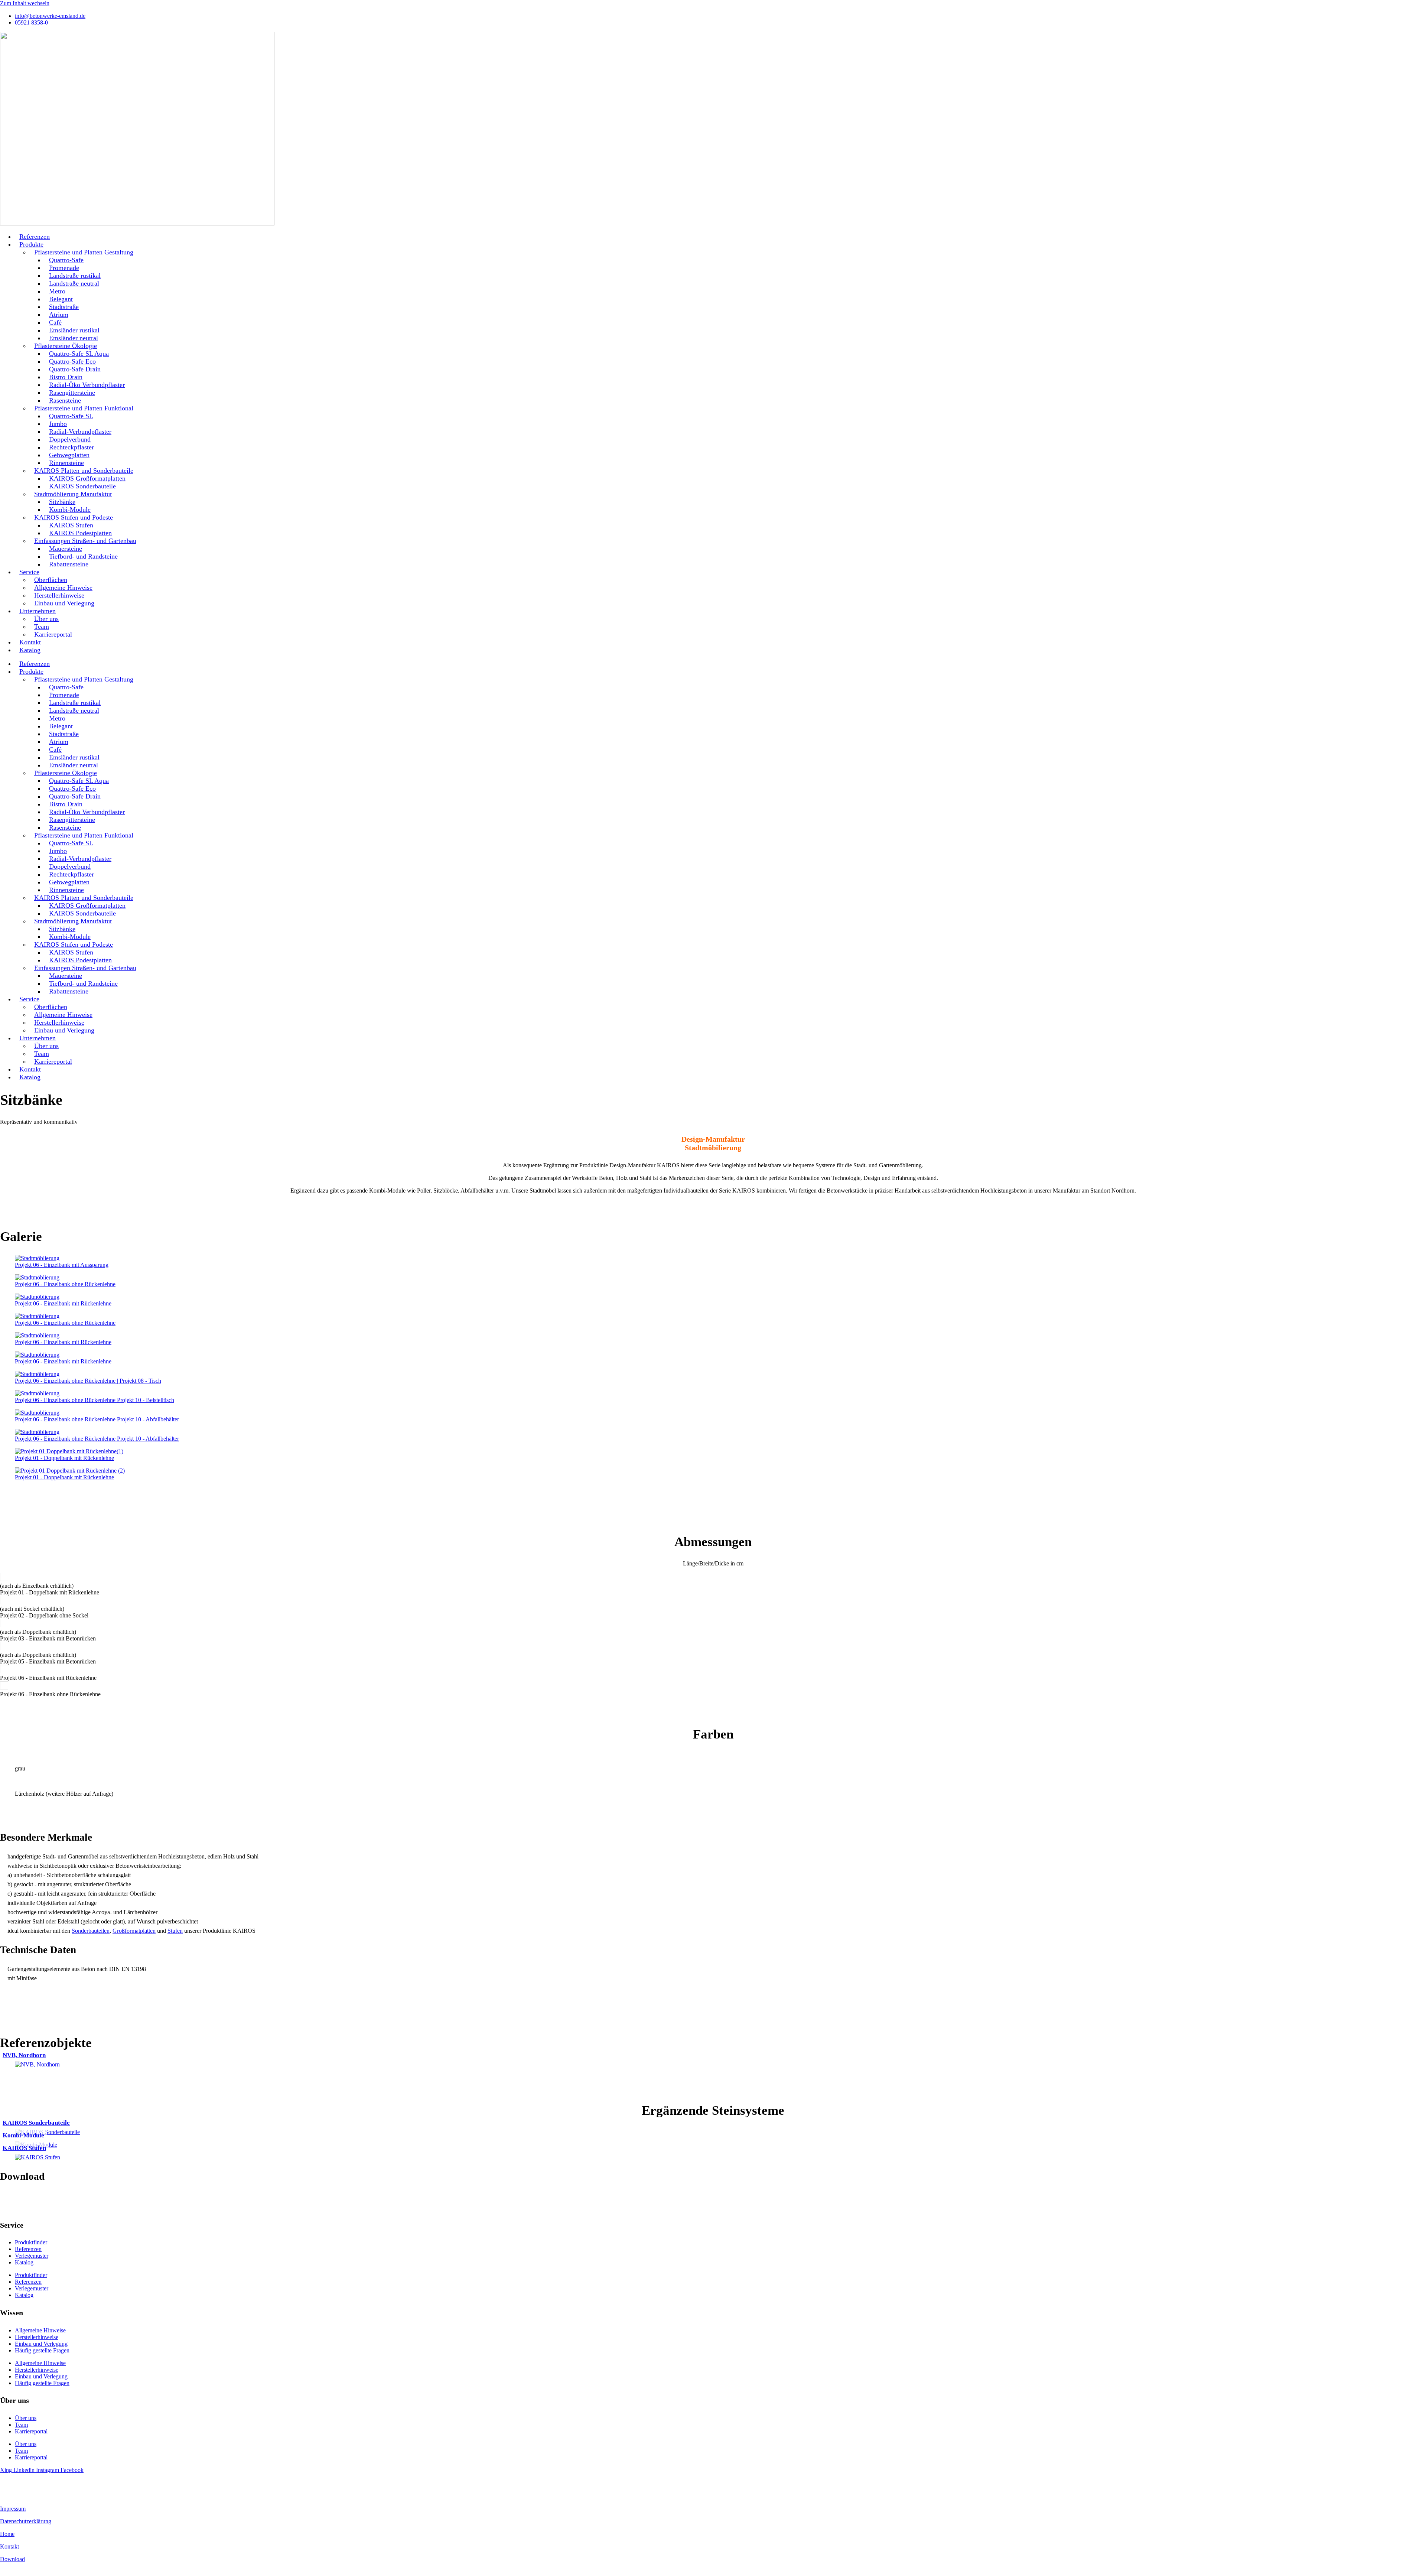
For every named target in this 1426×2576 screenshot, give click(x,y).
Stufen (175, 1931)
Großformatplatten (134, 1931)
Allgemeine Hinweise (40, 2330)
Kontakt (9, 2546)
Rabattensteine (69, 564)
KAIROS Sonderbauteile (36, 2123)
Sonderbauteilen (91, 1931)
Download (12, 2559)
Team (21, 2425)
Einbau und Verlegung (64, 603)
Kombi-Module (23, 2135)
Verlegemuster (32, 2256)
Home (7, 2534)
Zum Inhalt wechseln (25, 3)
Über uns (26, 2418)
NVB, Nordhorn (24, 2055)
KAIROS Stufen (24, 2148)
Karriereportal (53, 634)
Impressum (13, 2509)
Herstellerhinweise (37, 2337)
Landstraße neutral (74, 283)
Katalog (30, 650)
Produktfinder (31, 2242)
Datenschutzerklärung (26, 2521)
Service (29, 572)
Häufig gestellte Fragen (42, 2350)
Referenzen (28, 2249)
